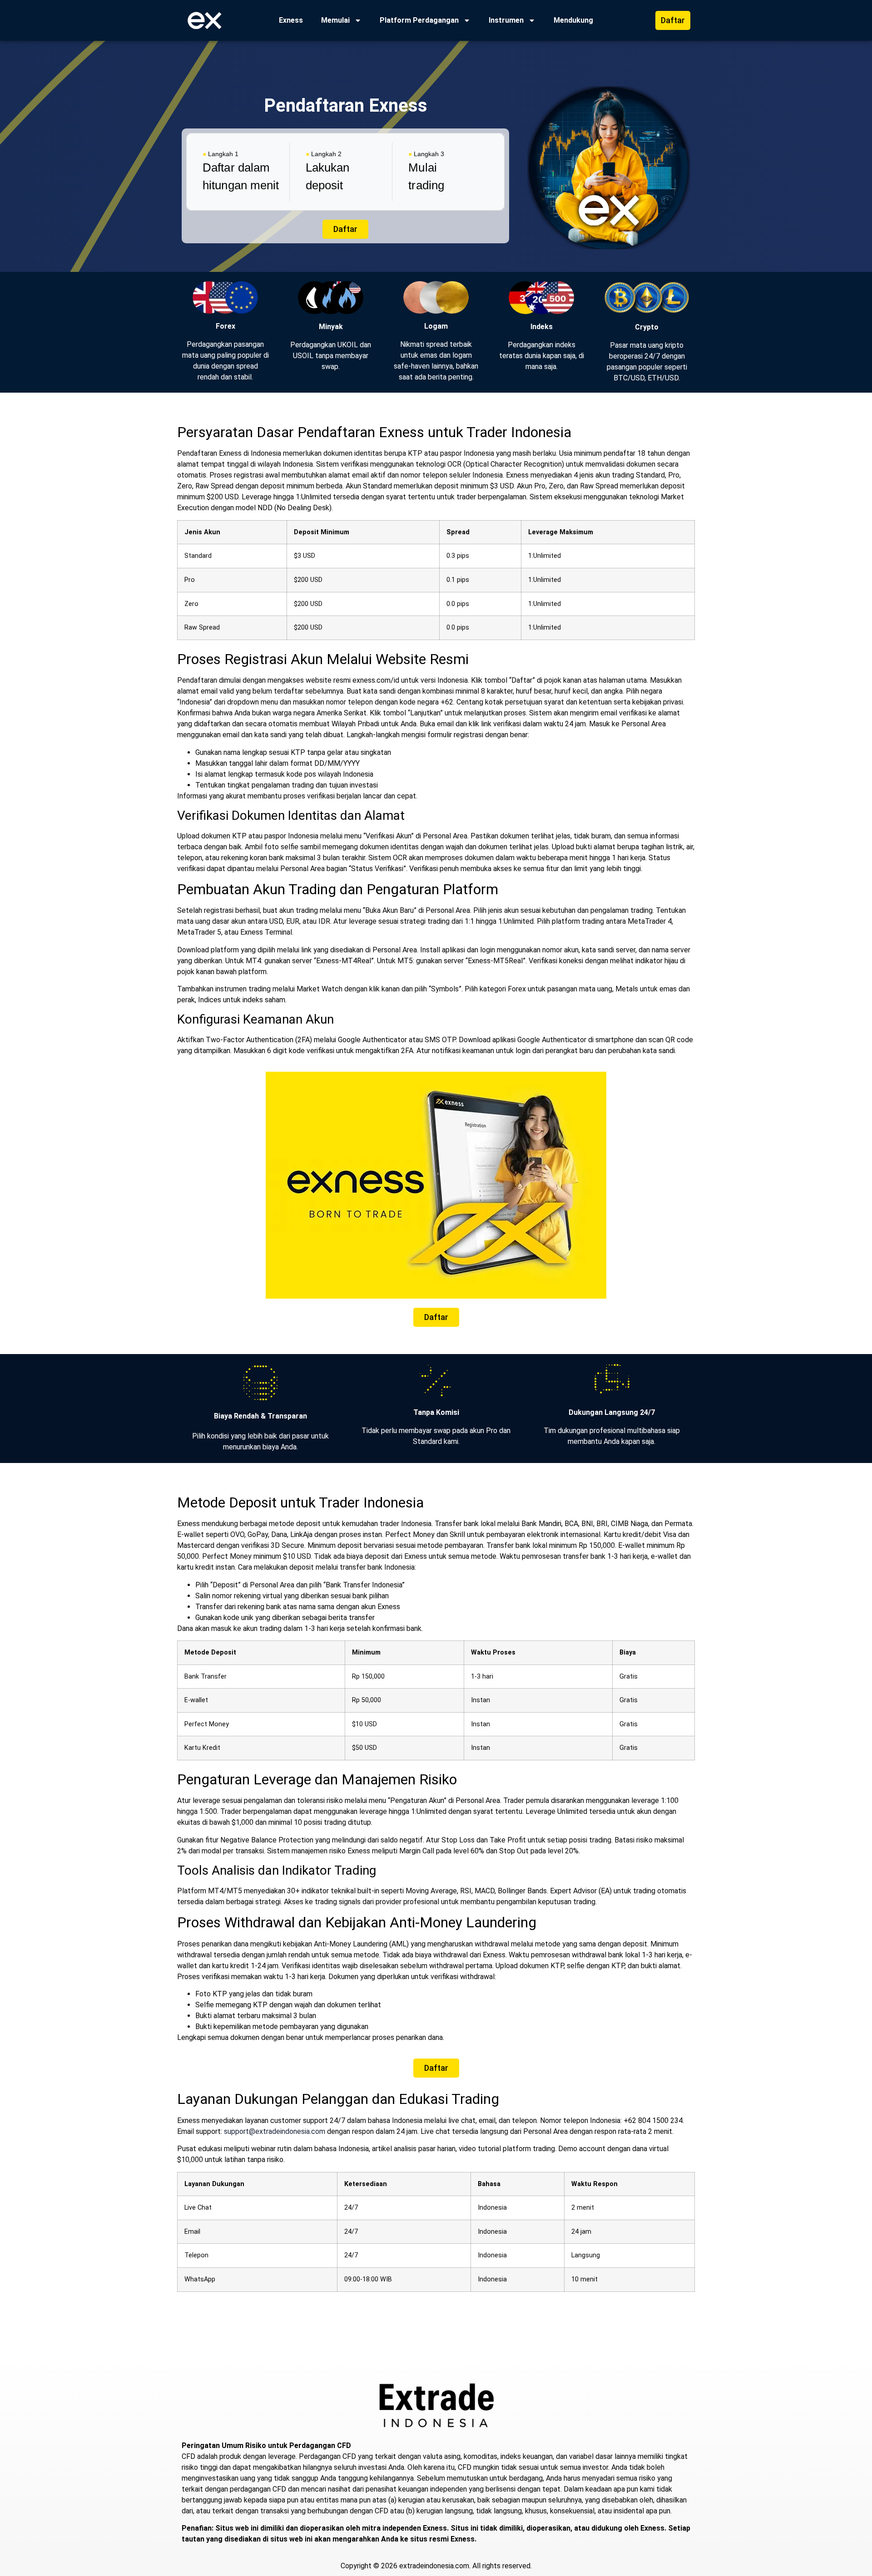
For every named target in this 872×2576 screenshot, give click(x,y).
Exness (291, 20)
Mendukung (573, 20)
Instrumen (506, 20)
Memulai (335, 20)
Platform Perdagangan (419, 20)
